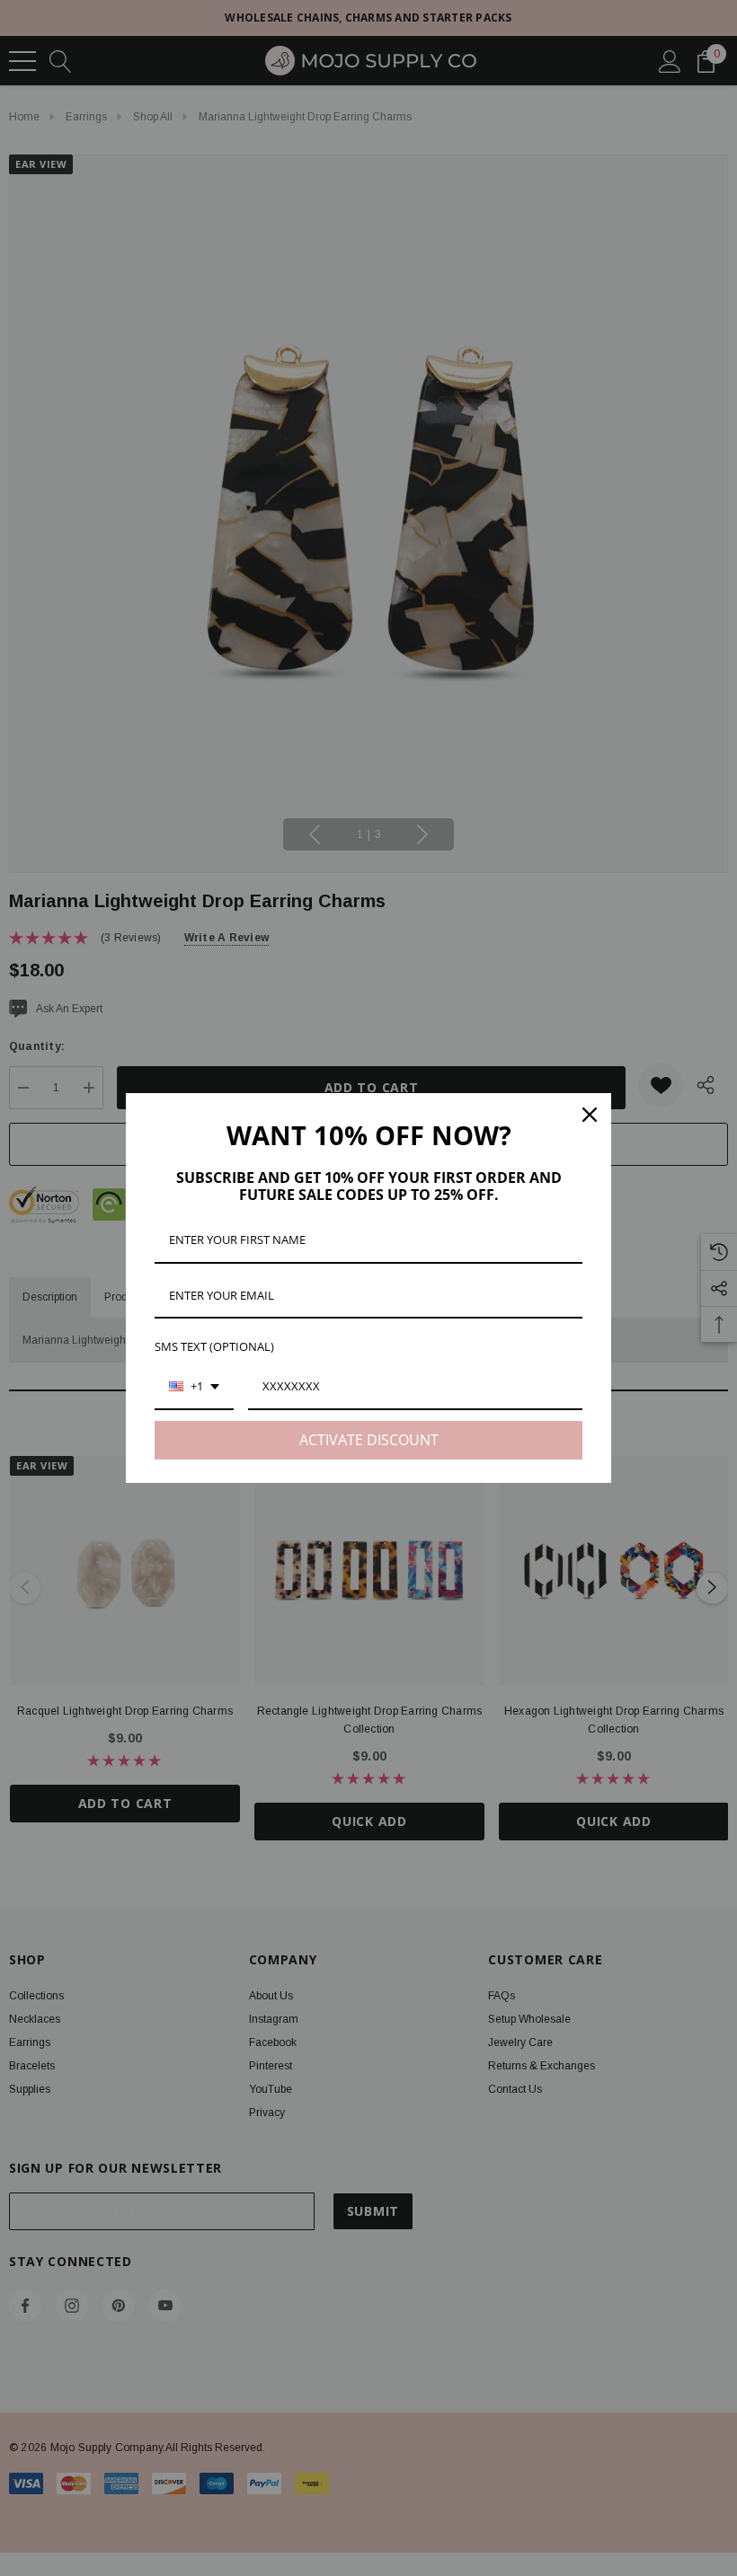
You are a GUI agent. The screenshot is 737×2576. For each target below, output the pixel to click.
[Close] (590, 1115)
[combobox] (194, 1388)
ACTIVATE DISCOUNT (369, 1440)
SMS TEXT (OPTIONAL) (214, 1346)
